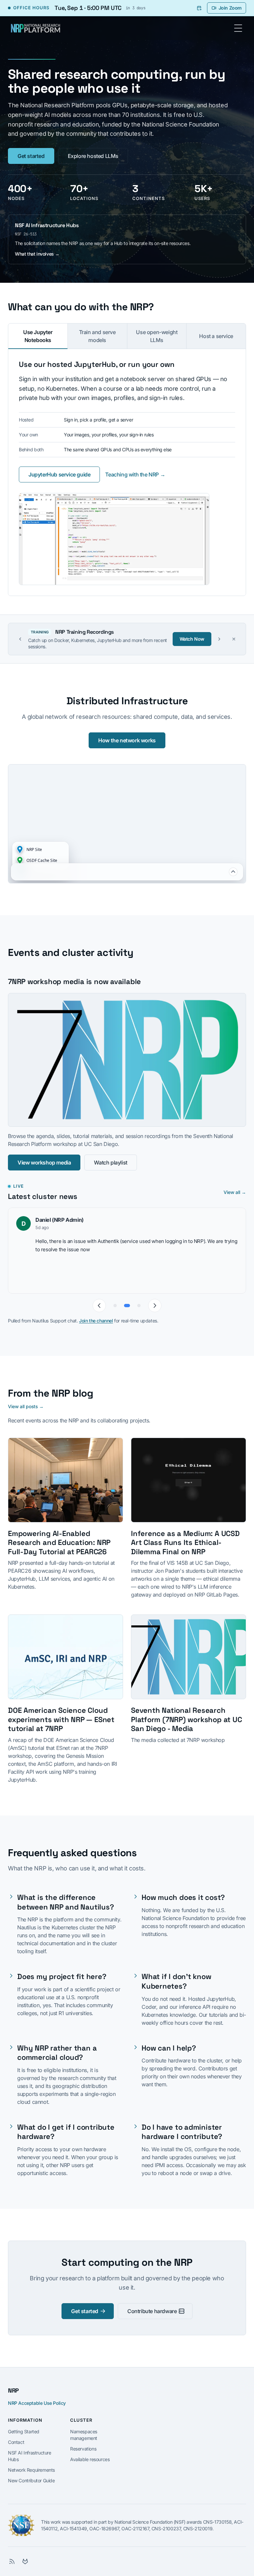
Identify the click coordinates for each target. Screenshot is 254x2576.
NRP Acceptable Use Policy (37, 2403)
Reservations (83, 2449)
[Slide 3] (139, 1306)
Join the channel (96, 1321)
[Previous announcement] (20, 639)
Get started (31, 156)
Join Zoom (230, 8)
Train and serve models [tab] (97, 336)
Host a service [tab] (216, 336)
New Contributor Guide (31, 2480)
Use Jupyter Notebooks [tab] (38, 336)
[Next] (155, 1306)
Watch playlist (110, 1163)
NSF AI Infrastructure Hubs (30, 2456)
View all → (235, 1192)
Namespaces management (84, 2435)
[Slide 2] (127, 1306)
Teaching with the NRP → (135, 474)
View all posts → (26, 1406)
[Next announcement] (219, 639)
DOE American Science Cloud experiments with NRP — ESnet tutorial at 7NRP (61, 1719)
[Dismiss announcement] (234, 639)
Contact (16, 2442)
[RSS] (12, 2561)
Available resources (90, 2459)
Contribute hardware (152, 2311)
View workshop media (44, 1163)
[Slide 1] (115, 1306)
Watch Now (192, 639)
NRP (13, 2390)
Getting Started (24, 2431)
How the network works (127, 740)
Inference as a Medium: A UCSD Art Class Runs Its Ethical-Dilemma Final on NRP (185, 1543)
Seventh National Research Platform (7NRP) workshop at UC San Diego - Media (186, 1719)
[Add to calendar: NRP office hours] (199, 8)
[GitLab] (25, 2561)
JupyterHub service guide (59, 474)
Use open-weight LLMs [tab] (157, 336)
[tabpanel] (127, 472)
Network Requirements (31, 2470)
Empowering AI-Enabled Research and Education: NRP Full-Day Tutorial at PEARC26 (59, 1543)
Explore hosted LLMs (93, 156)
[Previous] (99, 1306)
